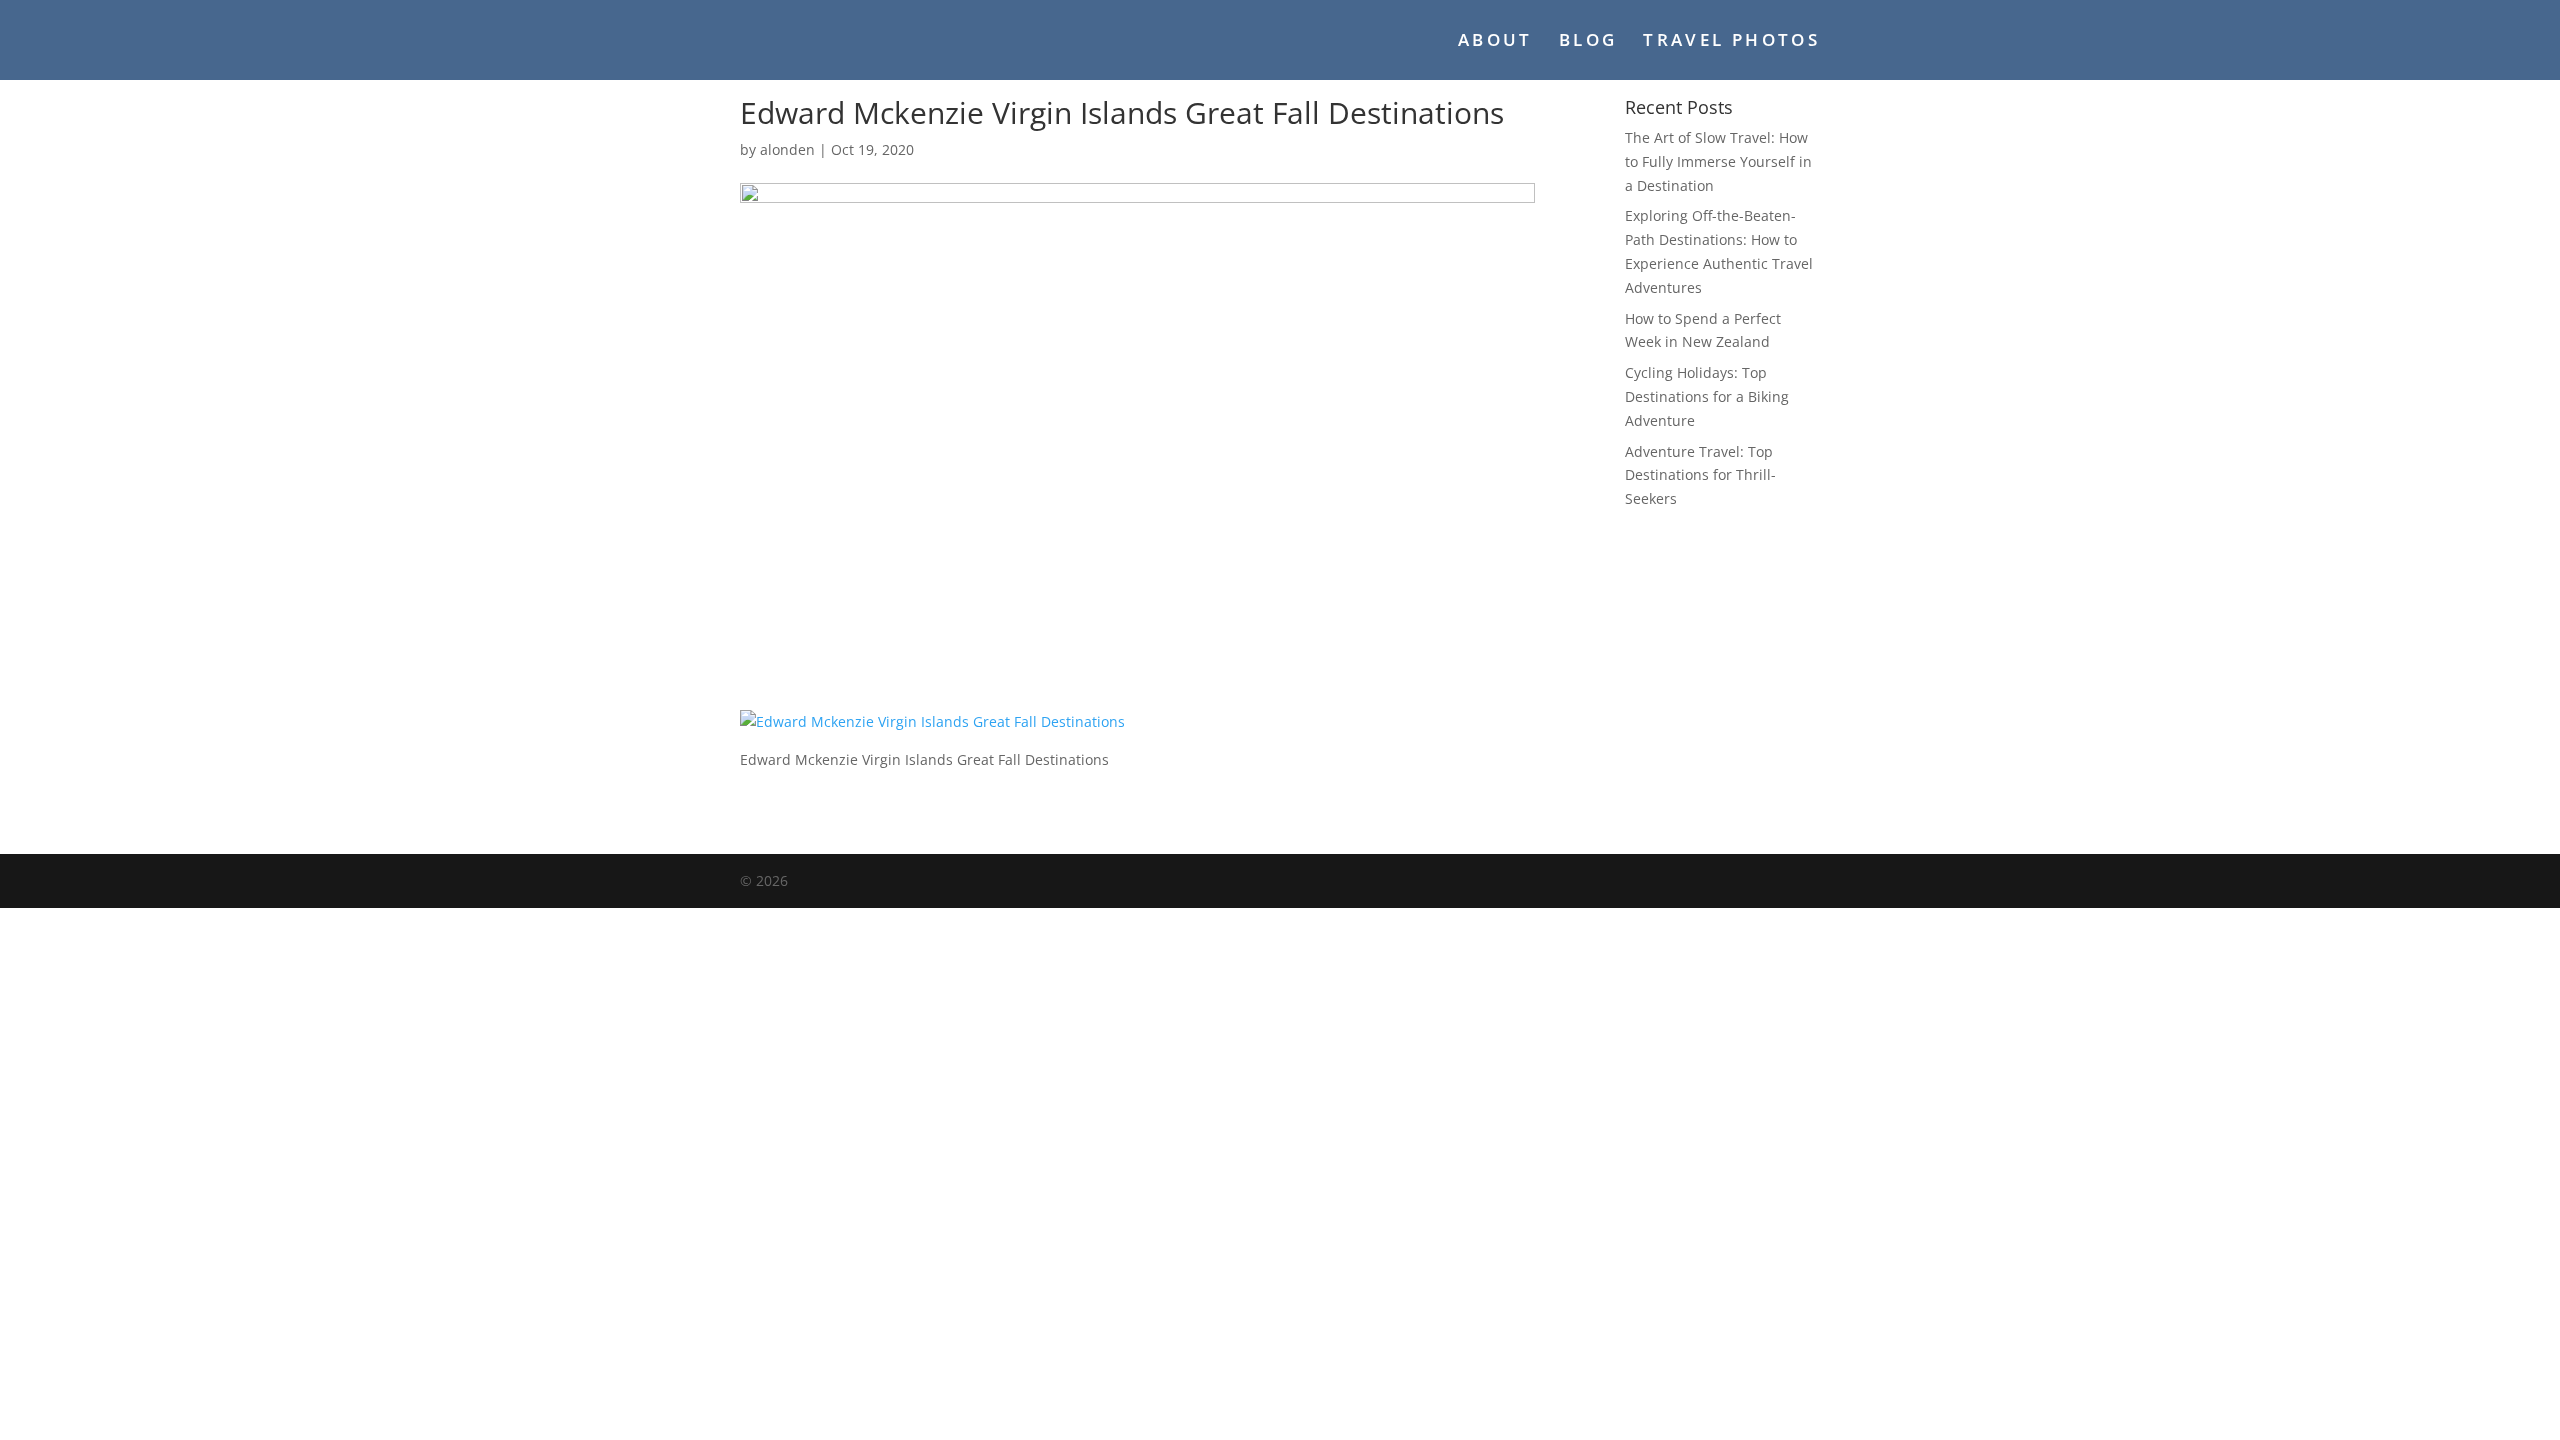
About (1495, 42)
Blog (1588, 42)
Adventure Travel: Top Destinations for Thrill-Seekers (1700, 475)
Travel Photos (1731, 42)
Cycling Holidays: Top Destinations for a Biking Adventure (1707, 396)
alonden (787, 149)
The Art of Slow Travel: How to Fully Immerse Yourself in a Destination (1718, 161)
